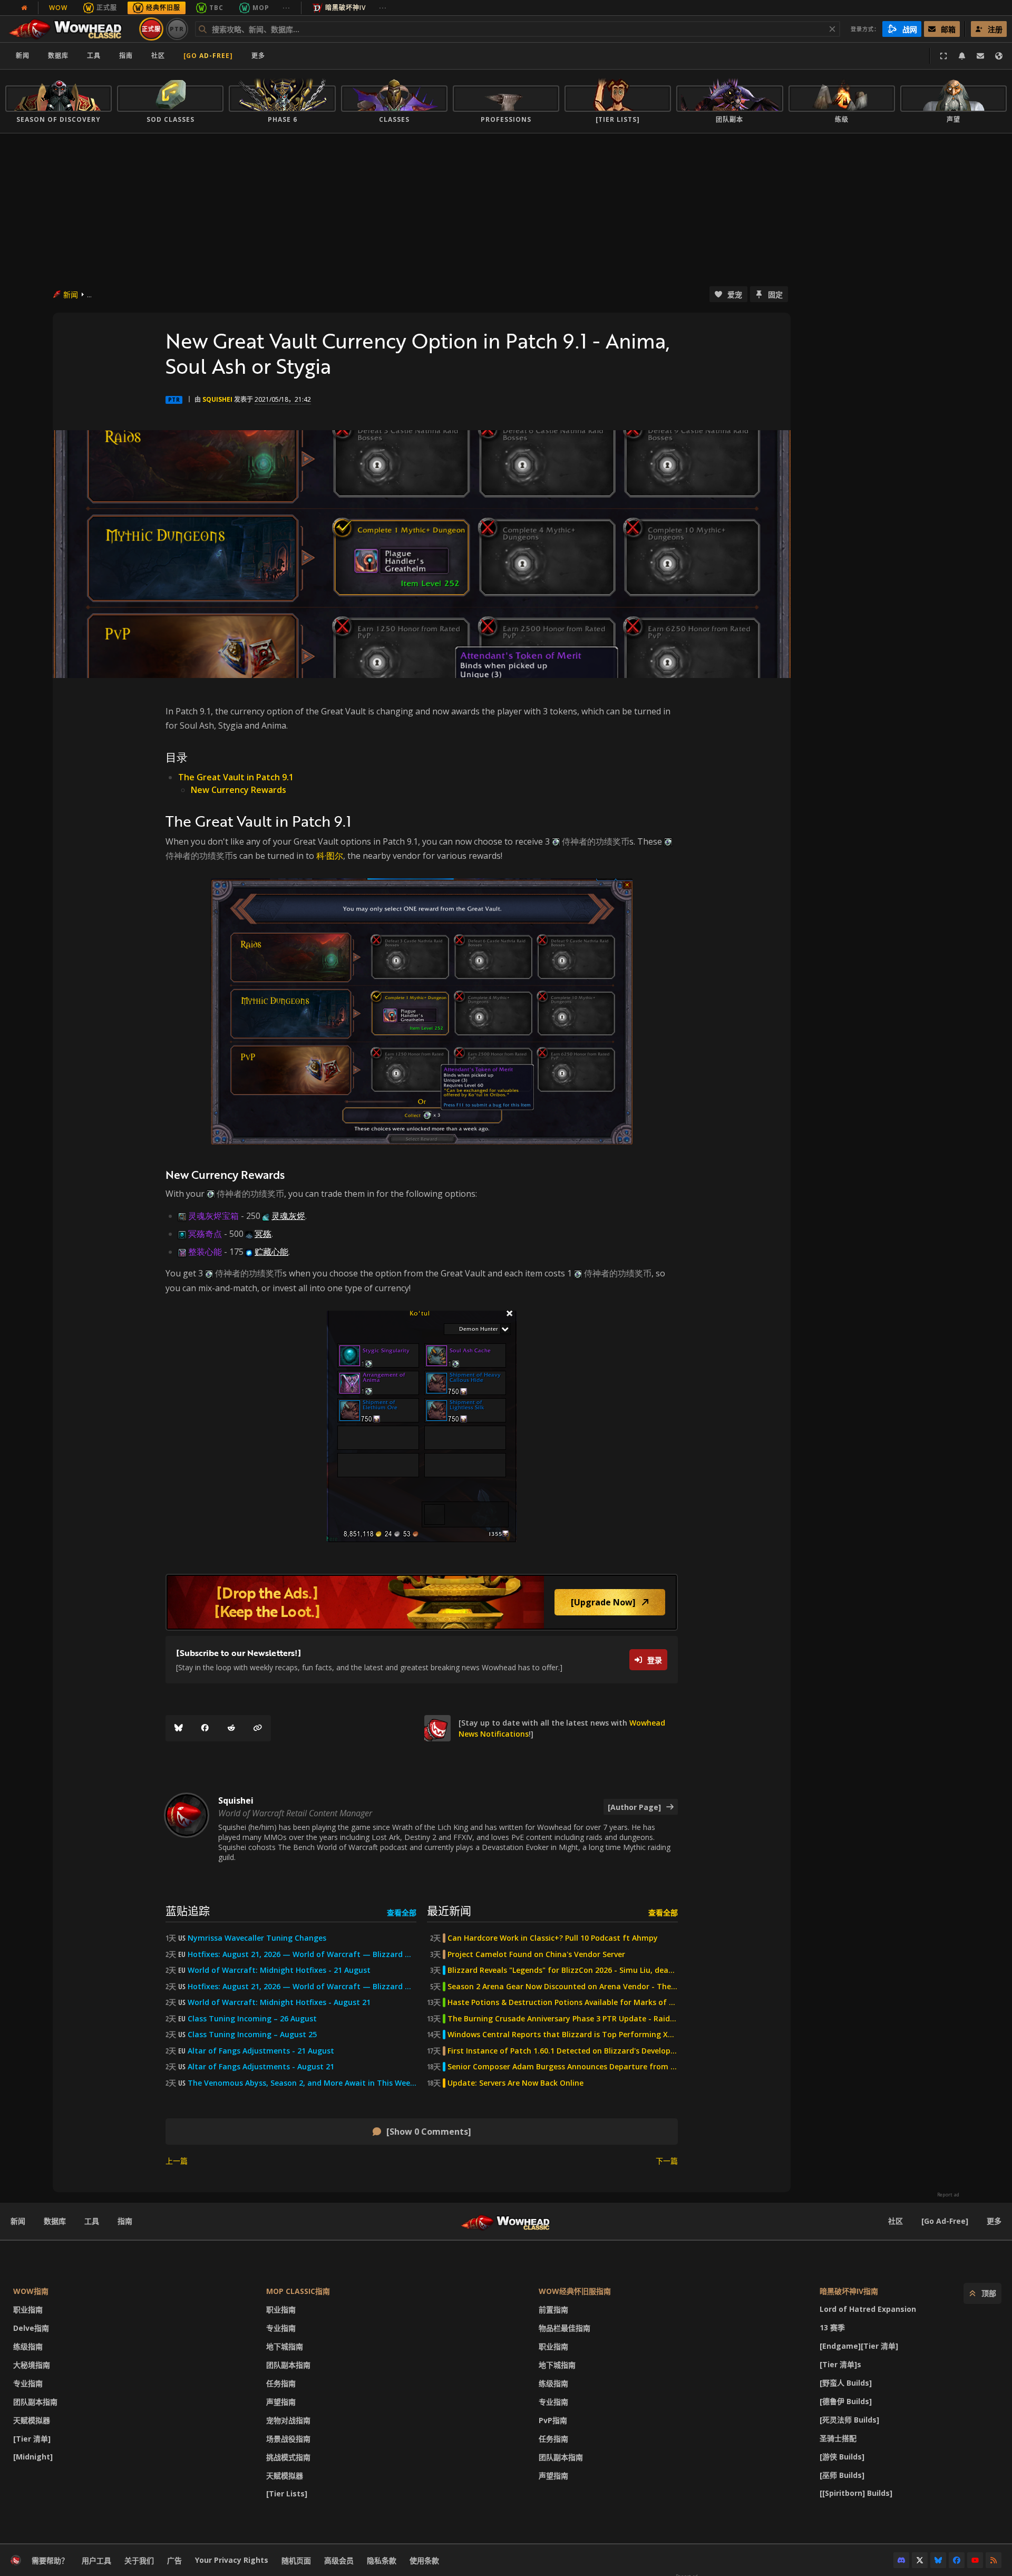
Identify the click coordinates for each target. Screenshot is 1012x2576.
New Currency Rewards (239, 790)
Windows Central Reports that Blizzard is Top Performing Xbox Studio (563, 2035)
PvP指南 (553, 2420)
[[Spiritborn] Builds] (856, 2493)
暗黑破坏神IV (346, 8)
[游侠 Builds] (842, 2457)
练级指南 (28, 2346)
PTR (177, 29)
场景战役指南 (288, 2439)
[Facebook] (205, 1728)
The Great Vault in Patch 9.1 (236, 777)
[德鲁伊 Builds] (846, 2401)
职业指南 (28, 2309)
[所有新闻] (24, 8)
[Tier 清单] (32, 2439)
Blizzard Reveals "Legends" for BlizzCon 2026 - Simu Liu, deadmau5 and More (563, 1970)
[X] (920, 2560)
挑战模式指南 (288, 2457)
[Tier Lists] (287, 2493)
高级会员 (339, 2560)
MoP (261, 8)
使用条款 (424, 2560)
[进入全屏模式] (943, 56)
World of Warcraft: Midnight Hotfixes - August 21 (279, 2002)
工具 (92, 2221)
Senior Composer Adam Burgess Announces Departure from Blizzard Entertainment (563, 2067)
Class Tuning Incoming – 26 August (252, 2019)
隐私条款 (382, 2560)
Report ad (948, 2195)
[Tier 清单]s (840, 2364)
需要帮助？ (50, 2560)
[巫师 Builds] (842, 2475)
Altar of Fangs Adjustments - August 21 (261, 2067)
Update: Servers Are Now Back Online (515, 2083)
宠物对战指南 (288, 2420)
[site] (437, 1728)
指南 (126, 56)
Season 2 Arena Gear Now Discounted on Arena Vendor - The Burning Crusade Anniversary (563, 1987)
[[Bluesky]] (179, 1728)
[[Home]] (70, 29)
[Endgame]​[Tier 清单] (859, 2346)
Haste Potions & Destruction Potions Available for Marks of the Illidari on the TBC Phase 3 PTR (563, 2002)
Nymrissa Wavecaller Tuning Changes (257, 1938)
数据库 (58, 56)
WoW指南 (31, 2291)
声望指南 (281, 2402)
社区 (158, 56)
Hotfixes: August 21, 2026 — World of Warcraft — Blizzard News (302, 1954)
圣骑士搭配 (838, 2438)
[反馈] (980, 56)
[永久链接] (258, 1728)
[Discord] (901, 2560)
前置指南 (553, 2309)
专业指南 (28, 2383)
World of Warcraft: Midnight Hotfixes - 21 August (279, 1970)
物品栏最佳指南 (565, 2328)
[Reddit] (231, 1728)
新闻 (23, 56)
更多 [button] (258, 56)
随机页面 (296, 2560)
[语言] (999, 56)
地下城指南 (285, 2346)
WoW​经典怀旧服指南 (575, 2291)
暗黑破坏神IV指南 (849, 2291)
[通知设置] (962, 56)
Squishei (217, 399)
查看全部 (402, 1912)
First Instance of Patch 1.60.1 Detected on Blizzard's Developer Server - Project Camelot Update (563, 2051)
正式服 (107, 8)
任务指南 (281, 2383)
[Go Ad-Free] (208, 56)
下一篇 (667, 2161)
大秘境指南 (32, 2365)
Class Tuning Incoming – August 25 (252, 2035)
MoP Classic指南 (298, 2291)
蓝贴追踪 (188, 1910)
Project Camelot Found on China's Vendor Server (536, 1954)
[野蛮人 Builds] (846, 2383)
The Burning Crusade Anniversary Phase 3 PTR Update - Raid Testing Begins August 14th (563, 2019)
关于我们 (139, 2560)
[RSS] (994, 2560)
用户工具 (96, 2560)
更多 (994, 2221)
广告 (174, 2560)
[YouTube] (975, 2560)
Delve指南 (31, 2328)
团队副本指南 (35, 2402)
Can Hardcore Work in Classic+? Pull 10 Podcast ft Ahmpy (553, 1938)
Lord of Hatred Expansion (868, 2309)
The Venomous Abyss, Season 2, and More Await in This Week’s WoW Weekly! (302, 2083)
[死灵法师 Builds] (849, 2420)
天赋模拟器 (32, 2420)
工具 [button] (94, 56)
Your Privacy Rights (232, 2560)
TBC (216, 8)
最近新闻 (449, 1910)
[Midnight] (33, 2457)
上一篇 (177, 2161)
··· (286, 8)
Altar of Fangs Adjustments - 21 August (261, 2051)
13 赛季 (832, 2327)
